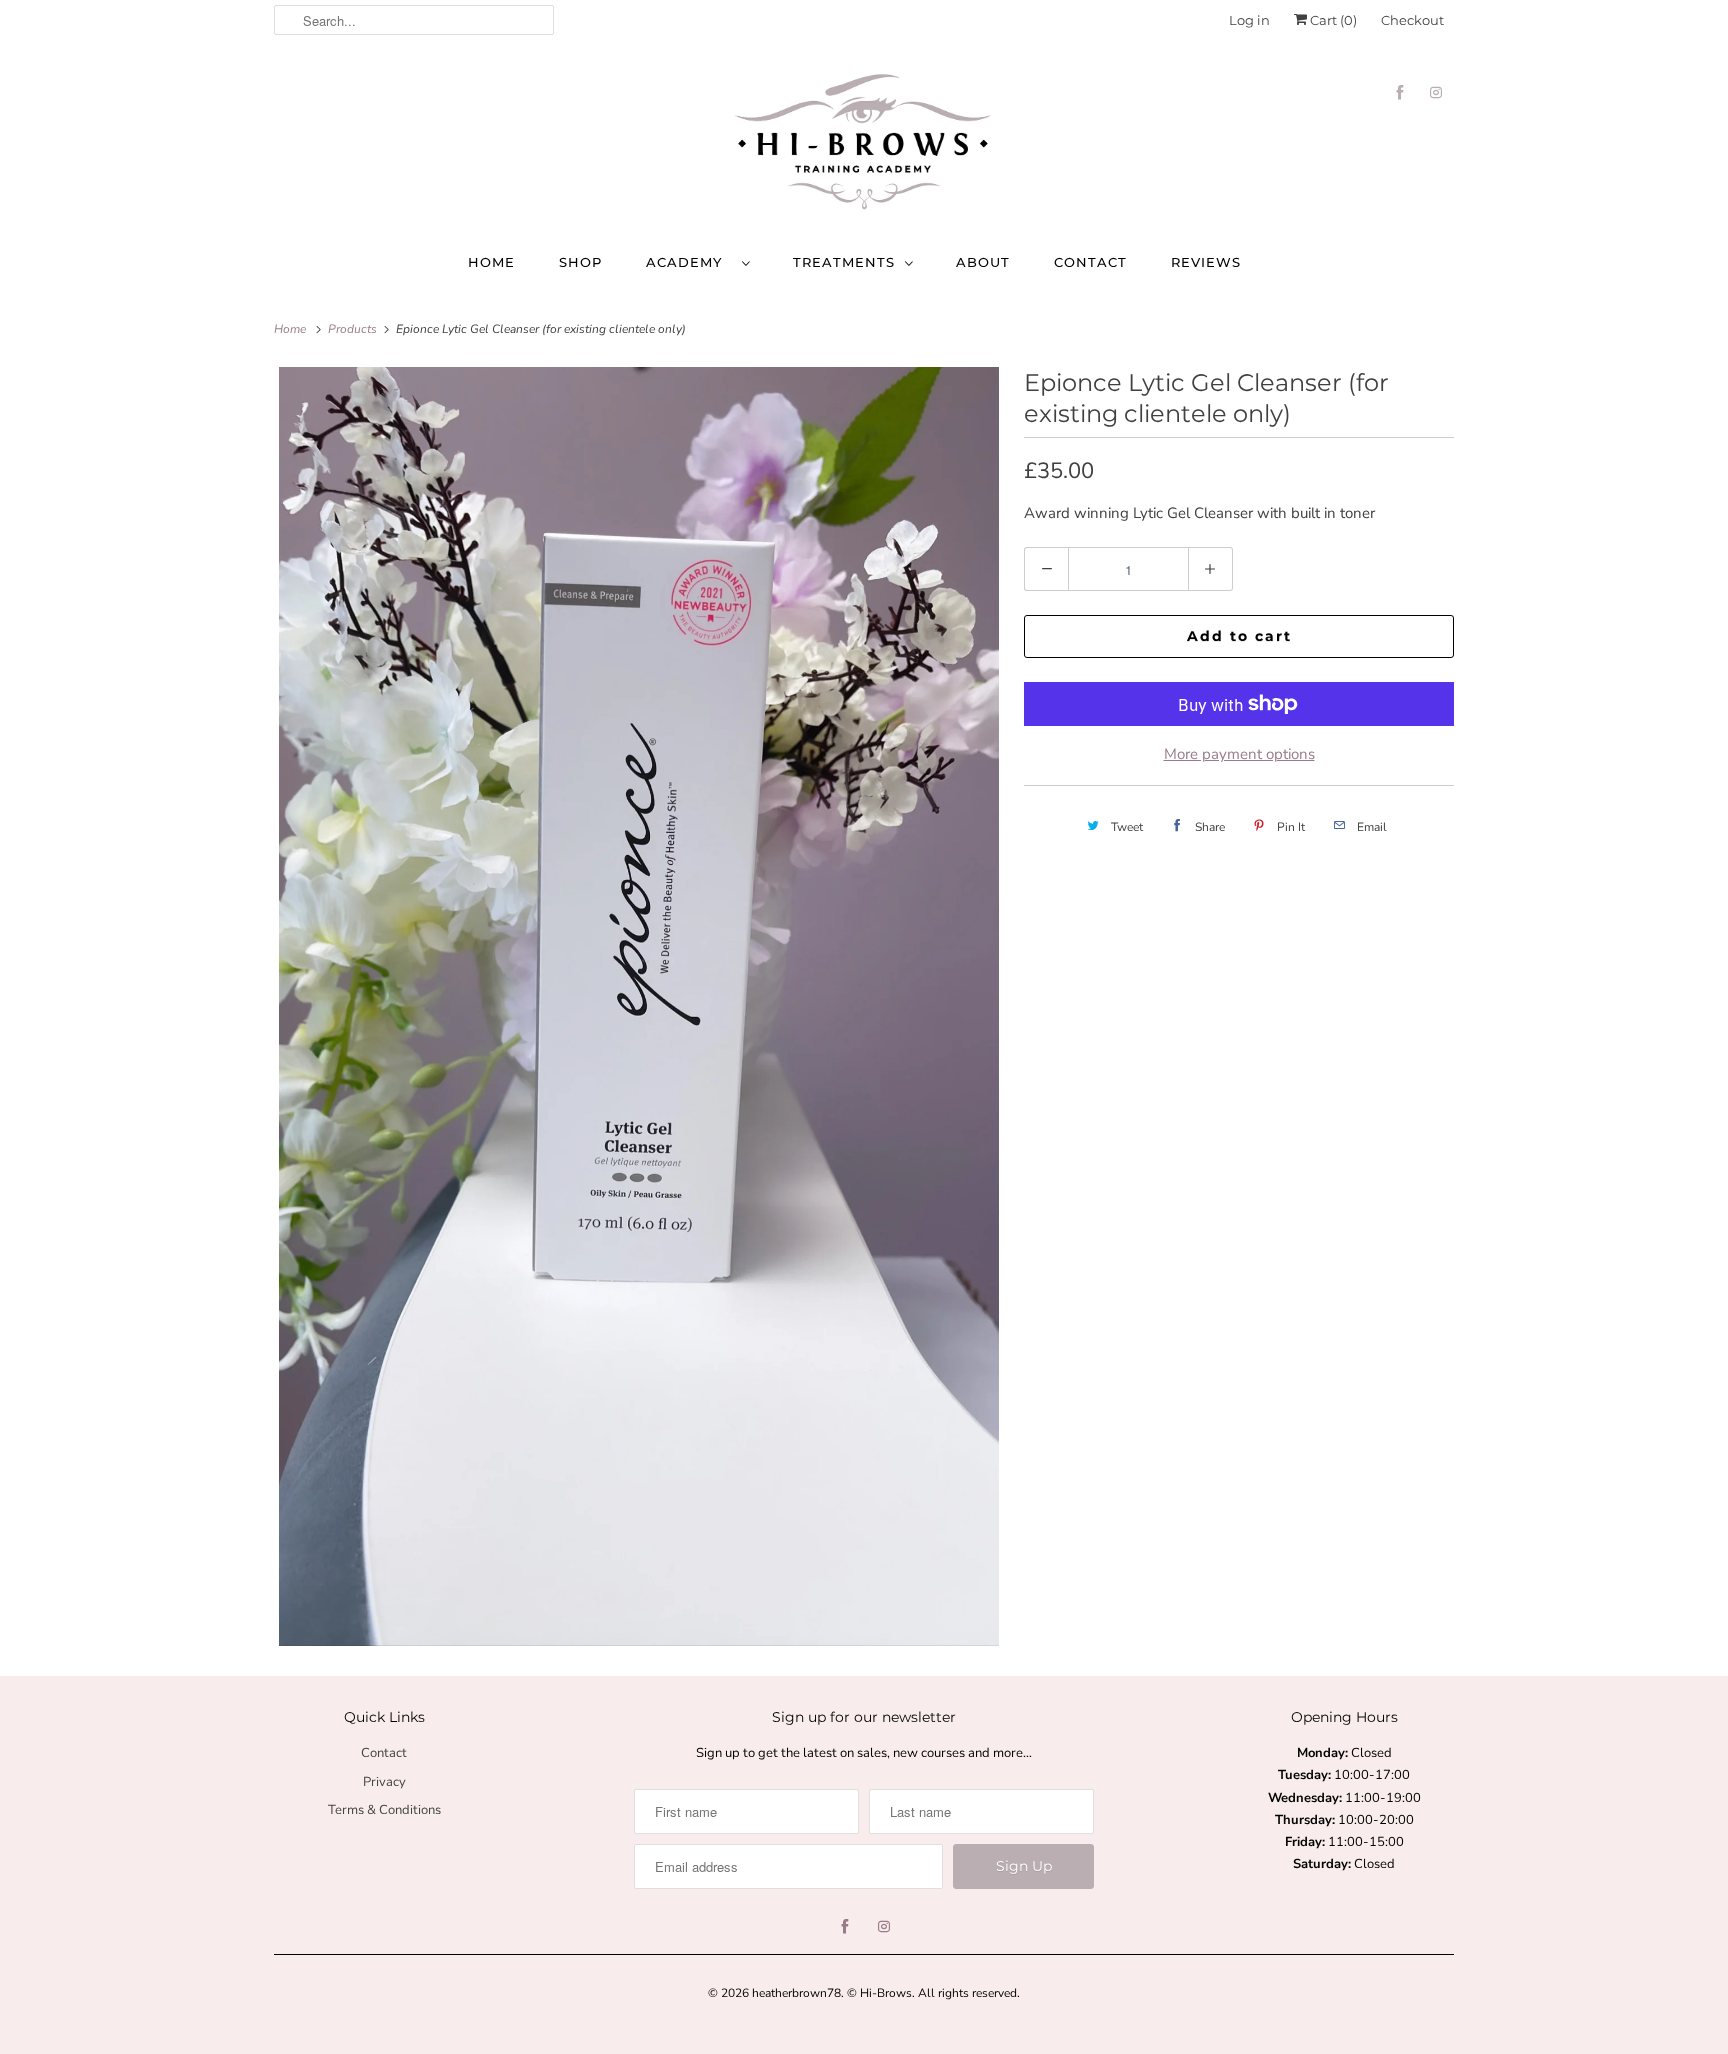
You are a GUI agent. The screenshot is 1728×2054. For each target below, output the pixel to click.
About (983, 262)
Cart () (1332, 20)
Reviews (1206, 262)
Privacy (384, 1782)
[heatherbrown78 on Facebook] (1400, 92)
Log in (1249, 20)
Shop (580, 262)
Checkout (1412, 20)
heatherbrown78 (796, 1993)
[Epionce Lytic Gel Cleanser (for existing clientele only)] (639, 1007)
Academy (689, 262)
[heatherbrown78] (864, 144)
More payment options (1239, 754)
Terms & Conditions (384, 1810)
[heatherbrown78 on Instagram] (1436, 92)
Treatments (844, 262)
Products (354, 329)
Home (491, 262)
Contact (1090, 262)
